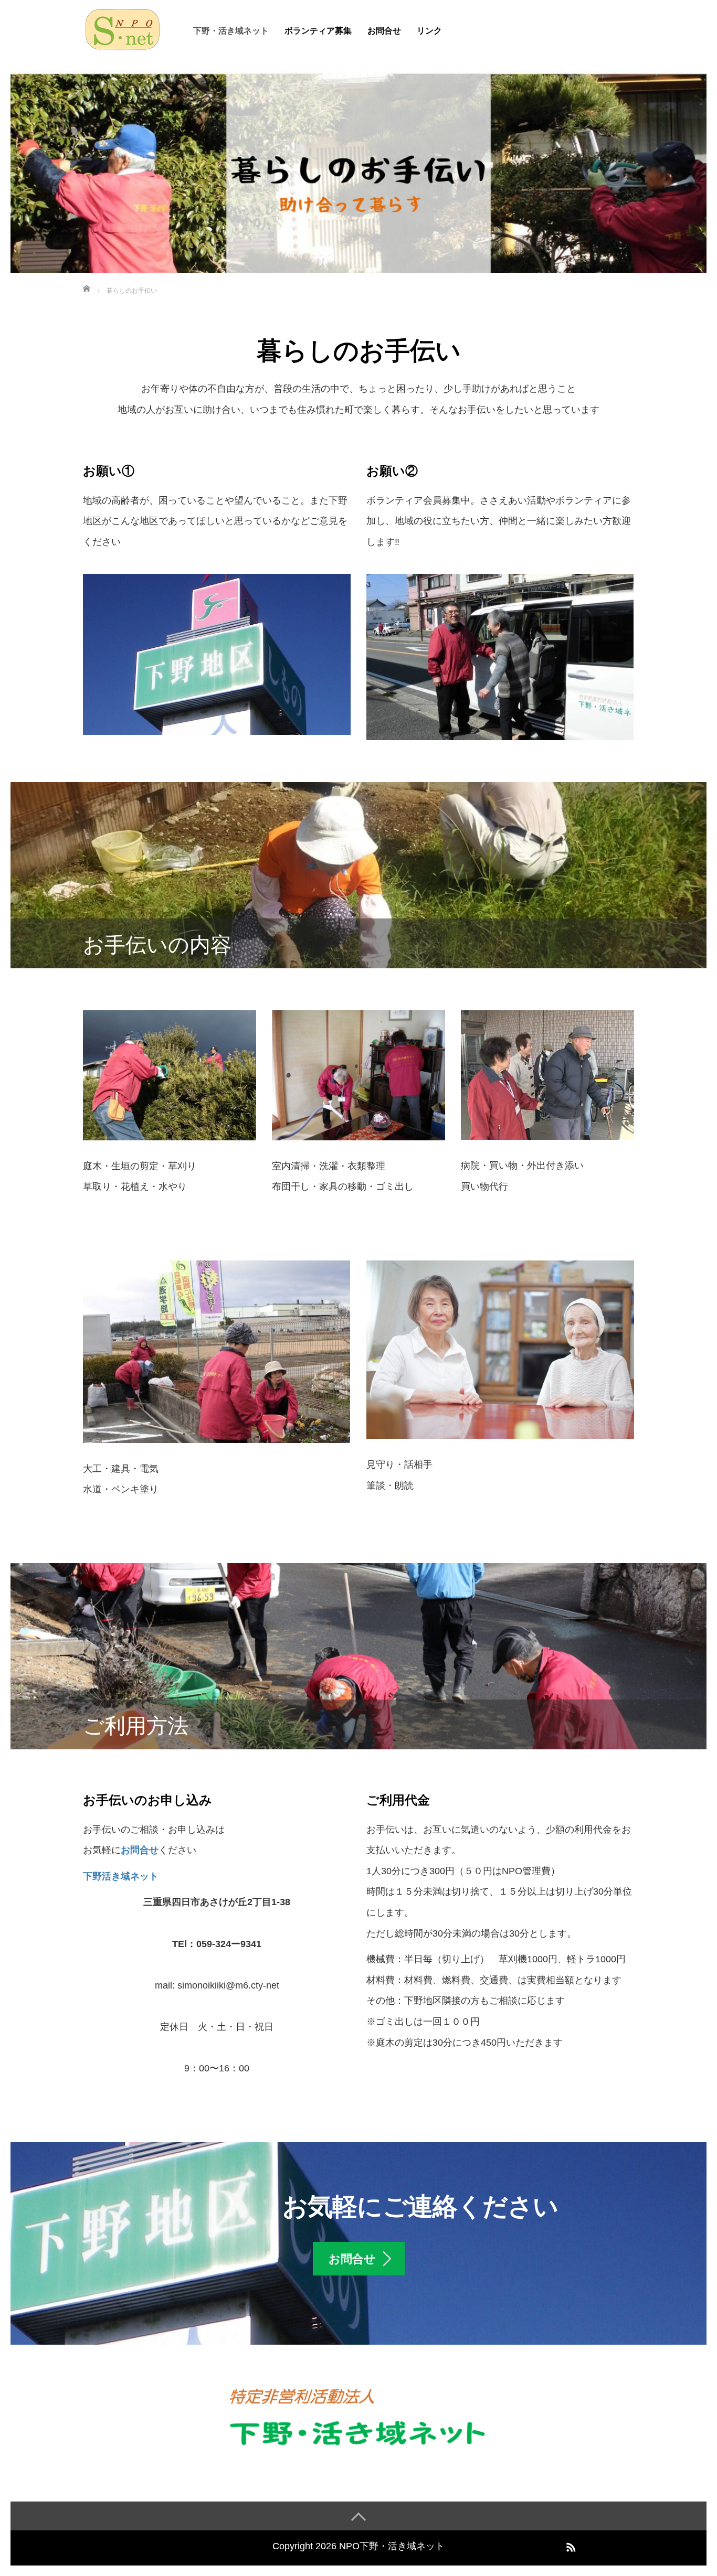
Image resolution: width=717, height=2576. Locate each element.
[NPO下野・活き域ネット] (122, 28)
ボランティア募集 (318, 31)
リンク (429, 31)
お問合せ (384, 31)
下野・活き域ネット (231, 31)
